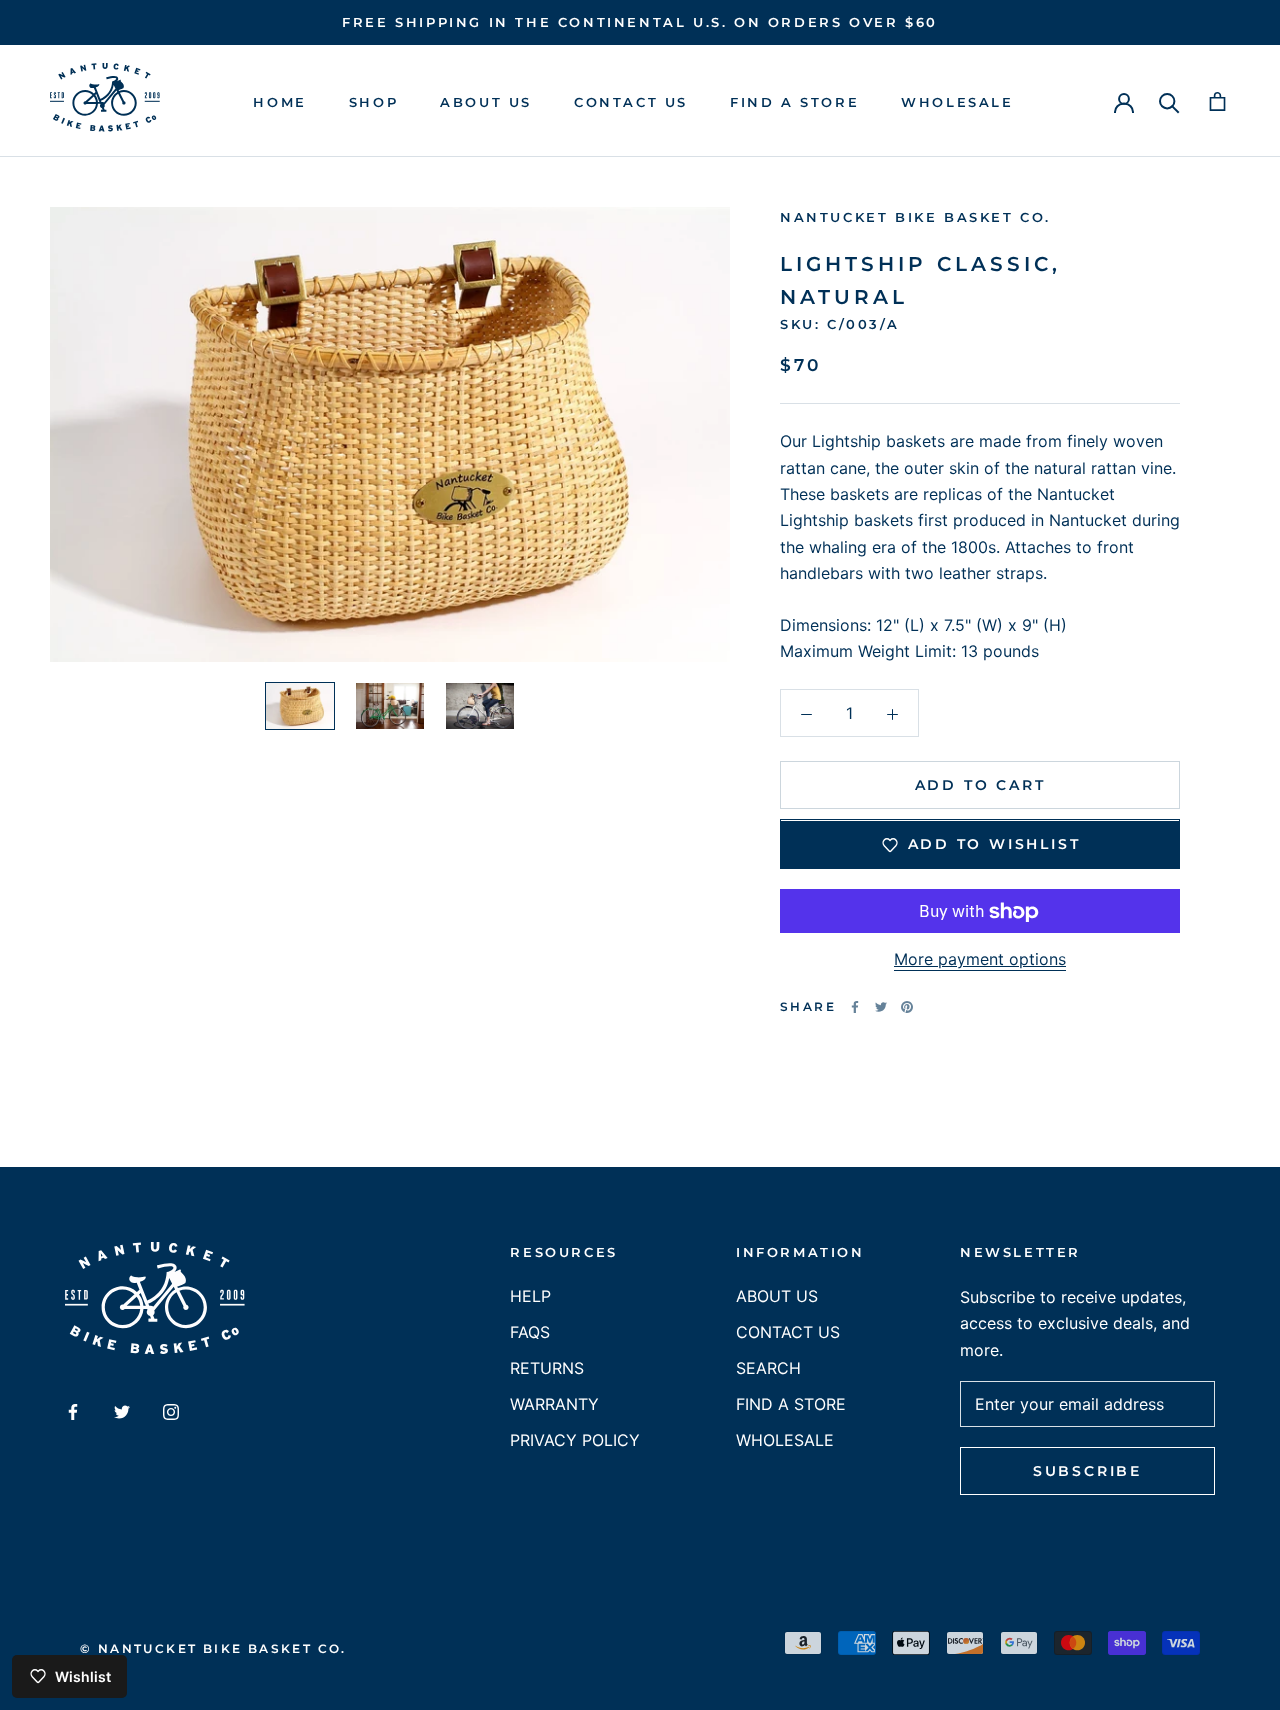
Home (279, 102)
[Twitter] (881, 1007)
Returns (547, 1368)
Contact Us (631, 102)
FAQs (530, 1332)
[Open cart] (1217, 101)
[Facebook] (855, 1007)
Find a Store (794, 102)
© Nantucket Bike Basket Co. (213, 1648)
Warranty (554, 1404)
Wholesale (957, 102)
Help (530, 1296)
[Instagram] (171, 1410)
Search (768, 1368)
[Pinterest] (907, 1007)
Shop (373, 102)
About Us (486, 102)
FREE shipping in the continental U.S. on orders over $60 (640, 22)
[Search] (1169, 101)
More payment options (980, 960)
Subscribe (1087, 1471)
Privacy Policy (575, 1440)
